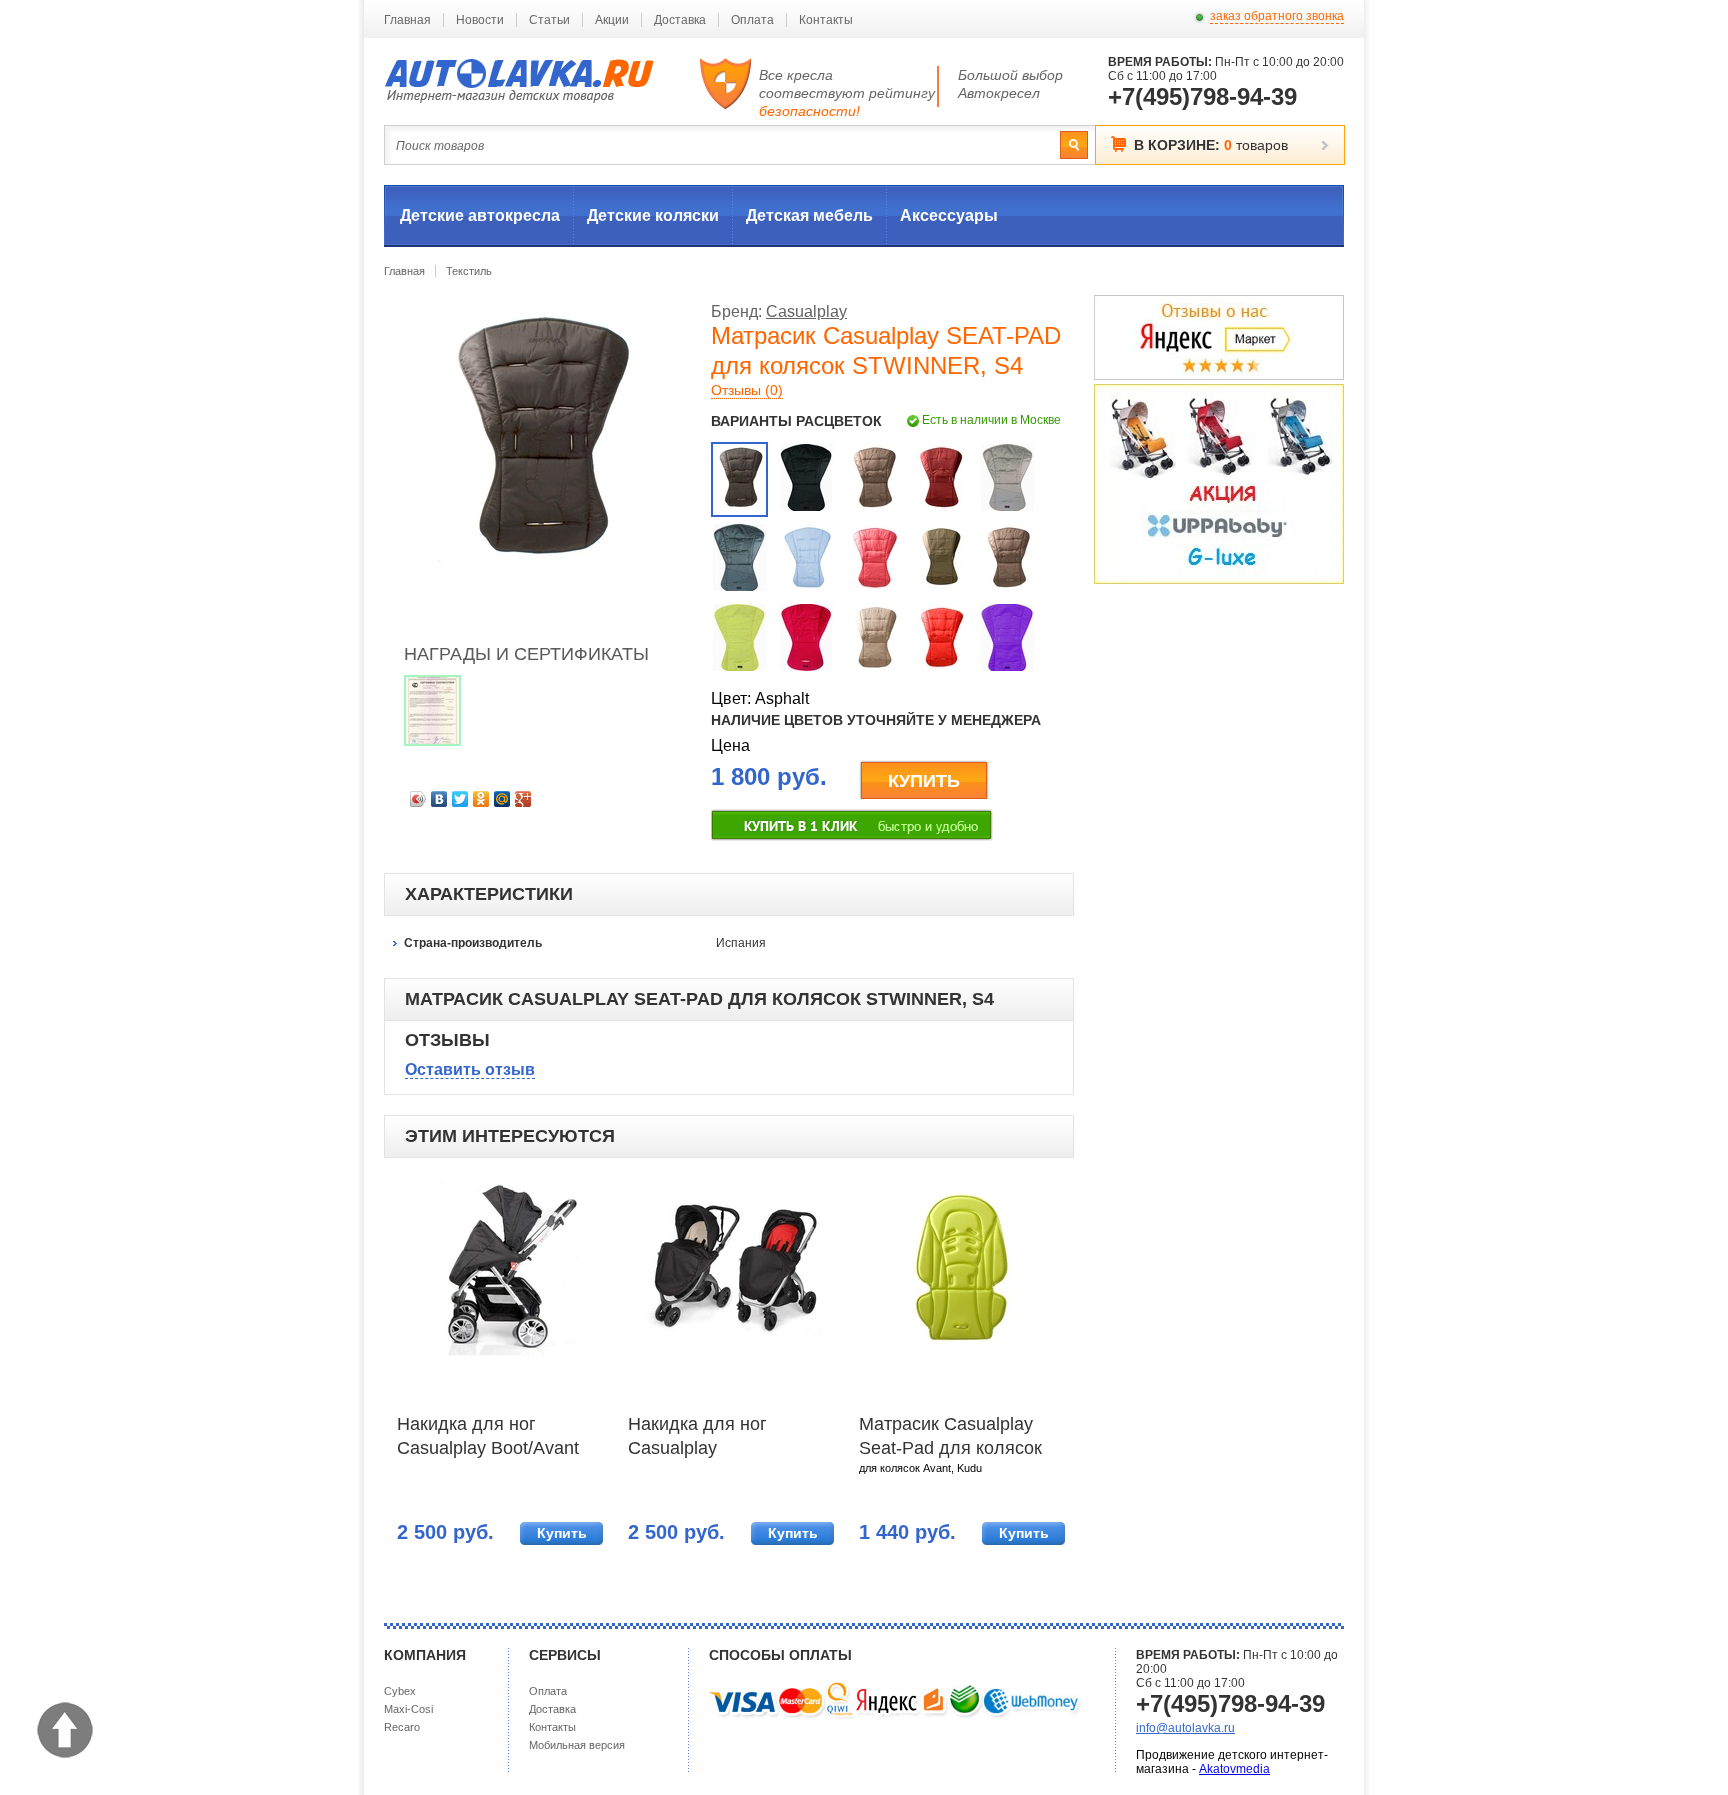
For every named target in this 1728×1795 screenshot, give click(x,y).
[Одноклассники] (481, 799)
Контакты (826, 20)
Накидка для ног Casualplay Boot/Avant (488, 1436)
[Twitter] (460, 799)
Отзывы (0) (747, 390)
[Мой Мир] (502, 799)
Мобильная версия (577, 1745)
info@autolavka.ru (1185, 1728)
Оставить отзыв (470, 1069)
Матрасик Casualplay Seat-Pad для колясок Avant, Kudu (950, 1438)
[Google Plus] (523, 799)
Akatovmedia (1234, 1769)
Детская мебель (809, 215)
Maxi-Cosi (408, 1709)
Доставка (680, 20)
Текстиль (469, 271)
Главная (407, 20)
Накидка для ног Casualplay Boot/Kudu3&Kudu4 (707, 1438)
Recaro (402, 1727)
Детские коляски (653, 215)
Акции (612, 20)
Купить (562, 1533)
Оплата (752, 20)
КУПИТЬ (924, 781)
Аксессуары (949, 215)
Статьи (549, 20)
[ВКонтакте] (439, 799)
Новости (480, 20)
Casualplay (806, 311)
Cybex (400, 1691)
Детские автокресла (480, 215)
